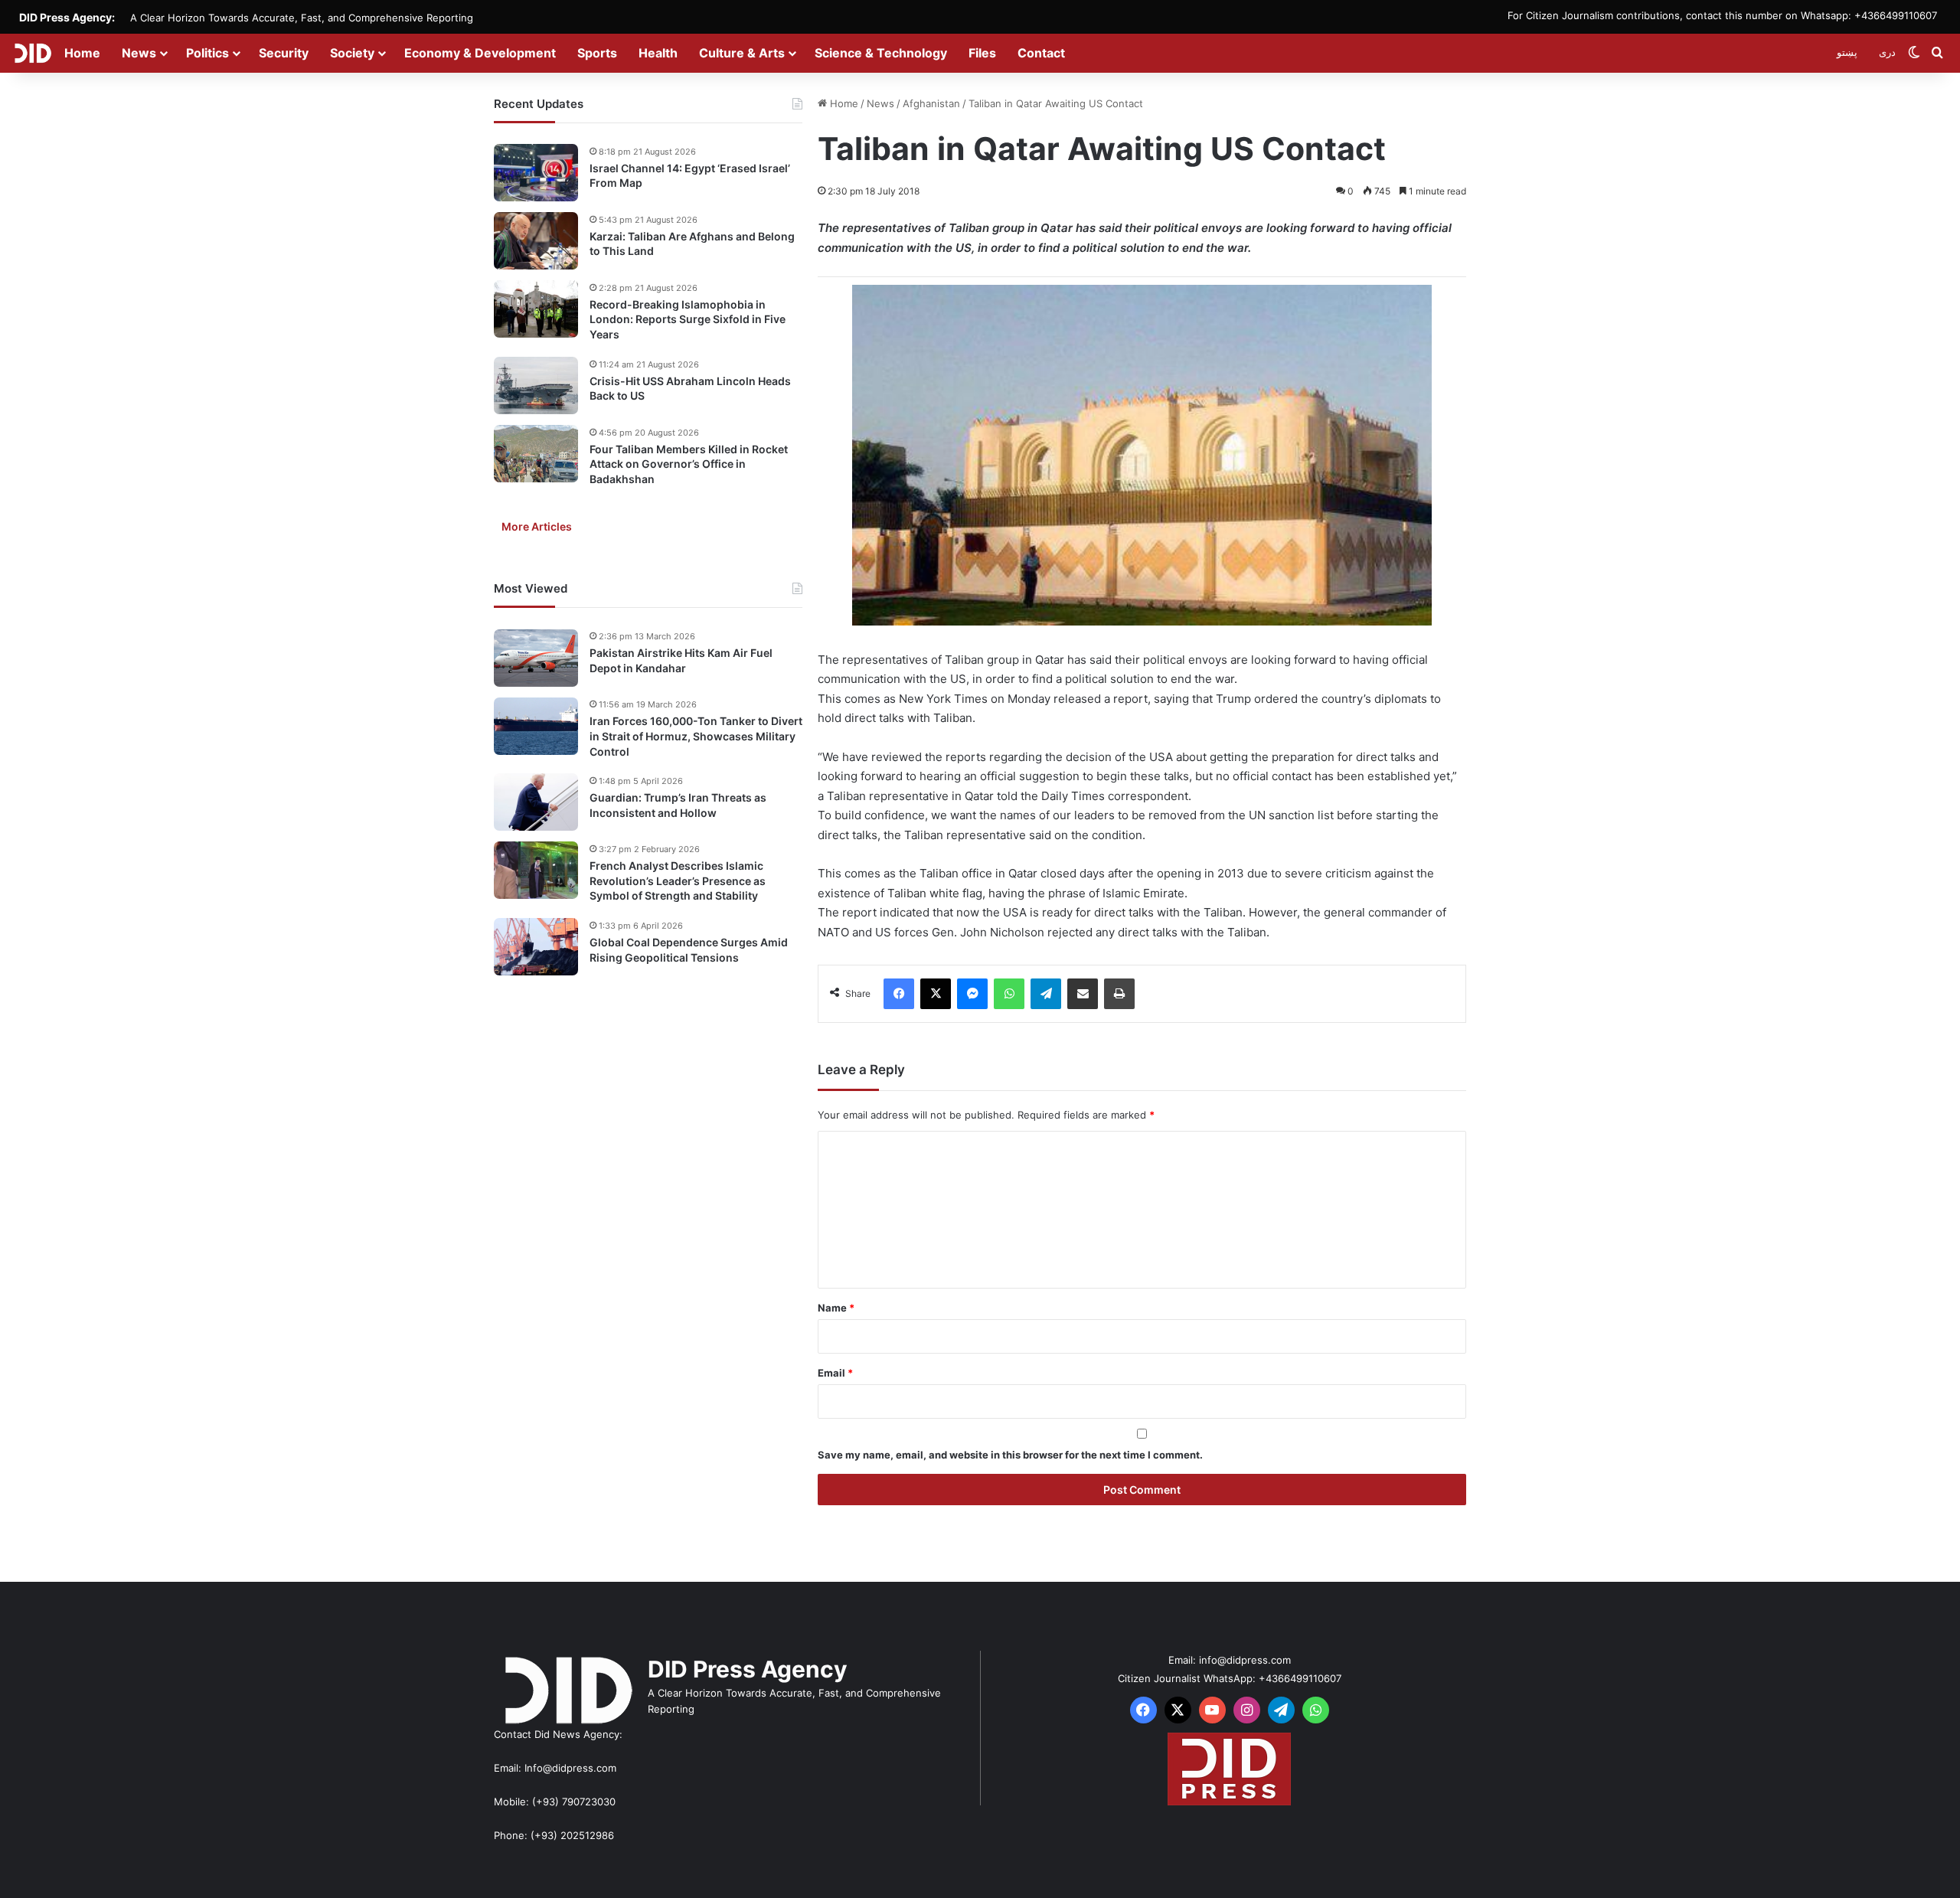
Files (982, 53)
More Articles (537, 527)
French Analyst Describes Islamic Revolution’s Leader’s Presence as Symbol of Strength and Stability (678, 880)
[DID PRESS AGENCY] (33, 53)
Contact (1041, 53)
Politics (207, 53)
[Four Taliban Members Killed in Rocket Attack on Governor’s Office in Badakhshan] (536, 454)
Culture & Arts (742, 53)
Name (836, 1308)
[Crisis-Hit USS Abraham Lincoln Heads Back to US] (536, 385)
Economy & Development (480, 53)
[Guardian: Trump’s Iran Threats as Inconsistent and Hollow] (536, 802)
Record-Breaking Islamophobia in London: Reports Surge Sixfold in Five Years (688, 319)
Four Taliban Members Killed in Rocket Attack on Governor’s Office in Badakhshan (689, 464)
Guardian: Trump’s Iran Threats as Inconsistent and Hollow (678, 805)
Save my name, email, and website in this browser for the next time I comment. (1010, 1455)
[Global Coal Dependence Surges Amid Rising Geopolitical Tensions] (536, 947)
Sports (597, 53)
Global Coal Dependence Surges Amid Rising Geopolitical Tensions (689, 950)
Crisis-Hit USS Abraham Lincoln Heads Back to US (690, 389)
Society (352, 53)
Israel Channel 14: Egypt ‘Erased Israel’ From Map (690, 176)
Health (658, 53)
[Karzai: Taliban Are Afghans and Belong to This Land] (536, 241)
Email (835, 1373)
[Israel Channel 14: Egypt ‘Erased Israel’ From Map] (536, 173)
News (139, 53)
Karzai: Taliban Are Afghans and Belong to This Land (692, 244)
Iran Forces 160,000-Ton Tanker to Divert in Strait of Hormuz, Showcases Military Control (696, 737)
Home (82, 53)
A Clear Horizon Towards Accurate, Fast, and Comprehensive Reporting (302, 18)
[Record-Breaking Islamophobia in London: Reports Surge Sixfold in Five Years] (536, 309)
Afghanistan (931, 103)
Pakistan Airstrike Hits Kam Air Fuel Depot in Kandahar (681, 661)
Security (284, 53)
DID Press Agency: (67, 17)
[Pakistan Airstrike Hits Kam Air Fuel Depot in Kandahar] (536, 658)
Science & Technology (881, 53)
